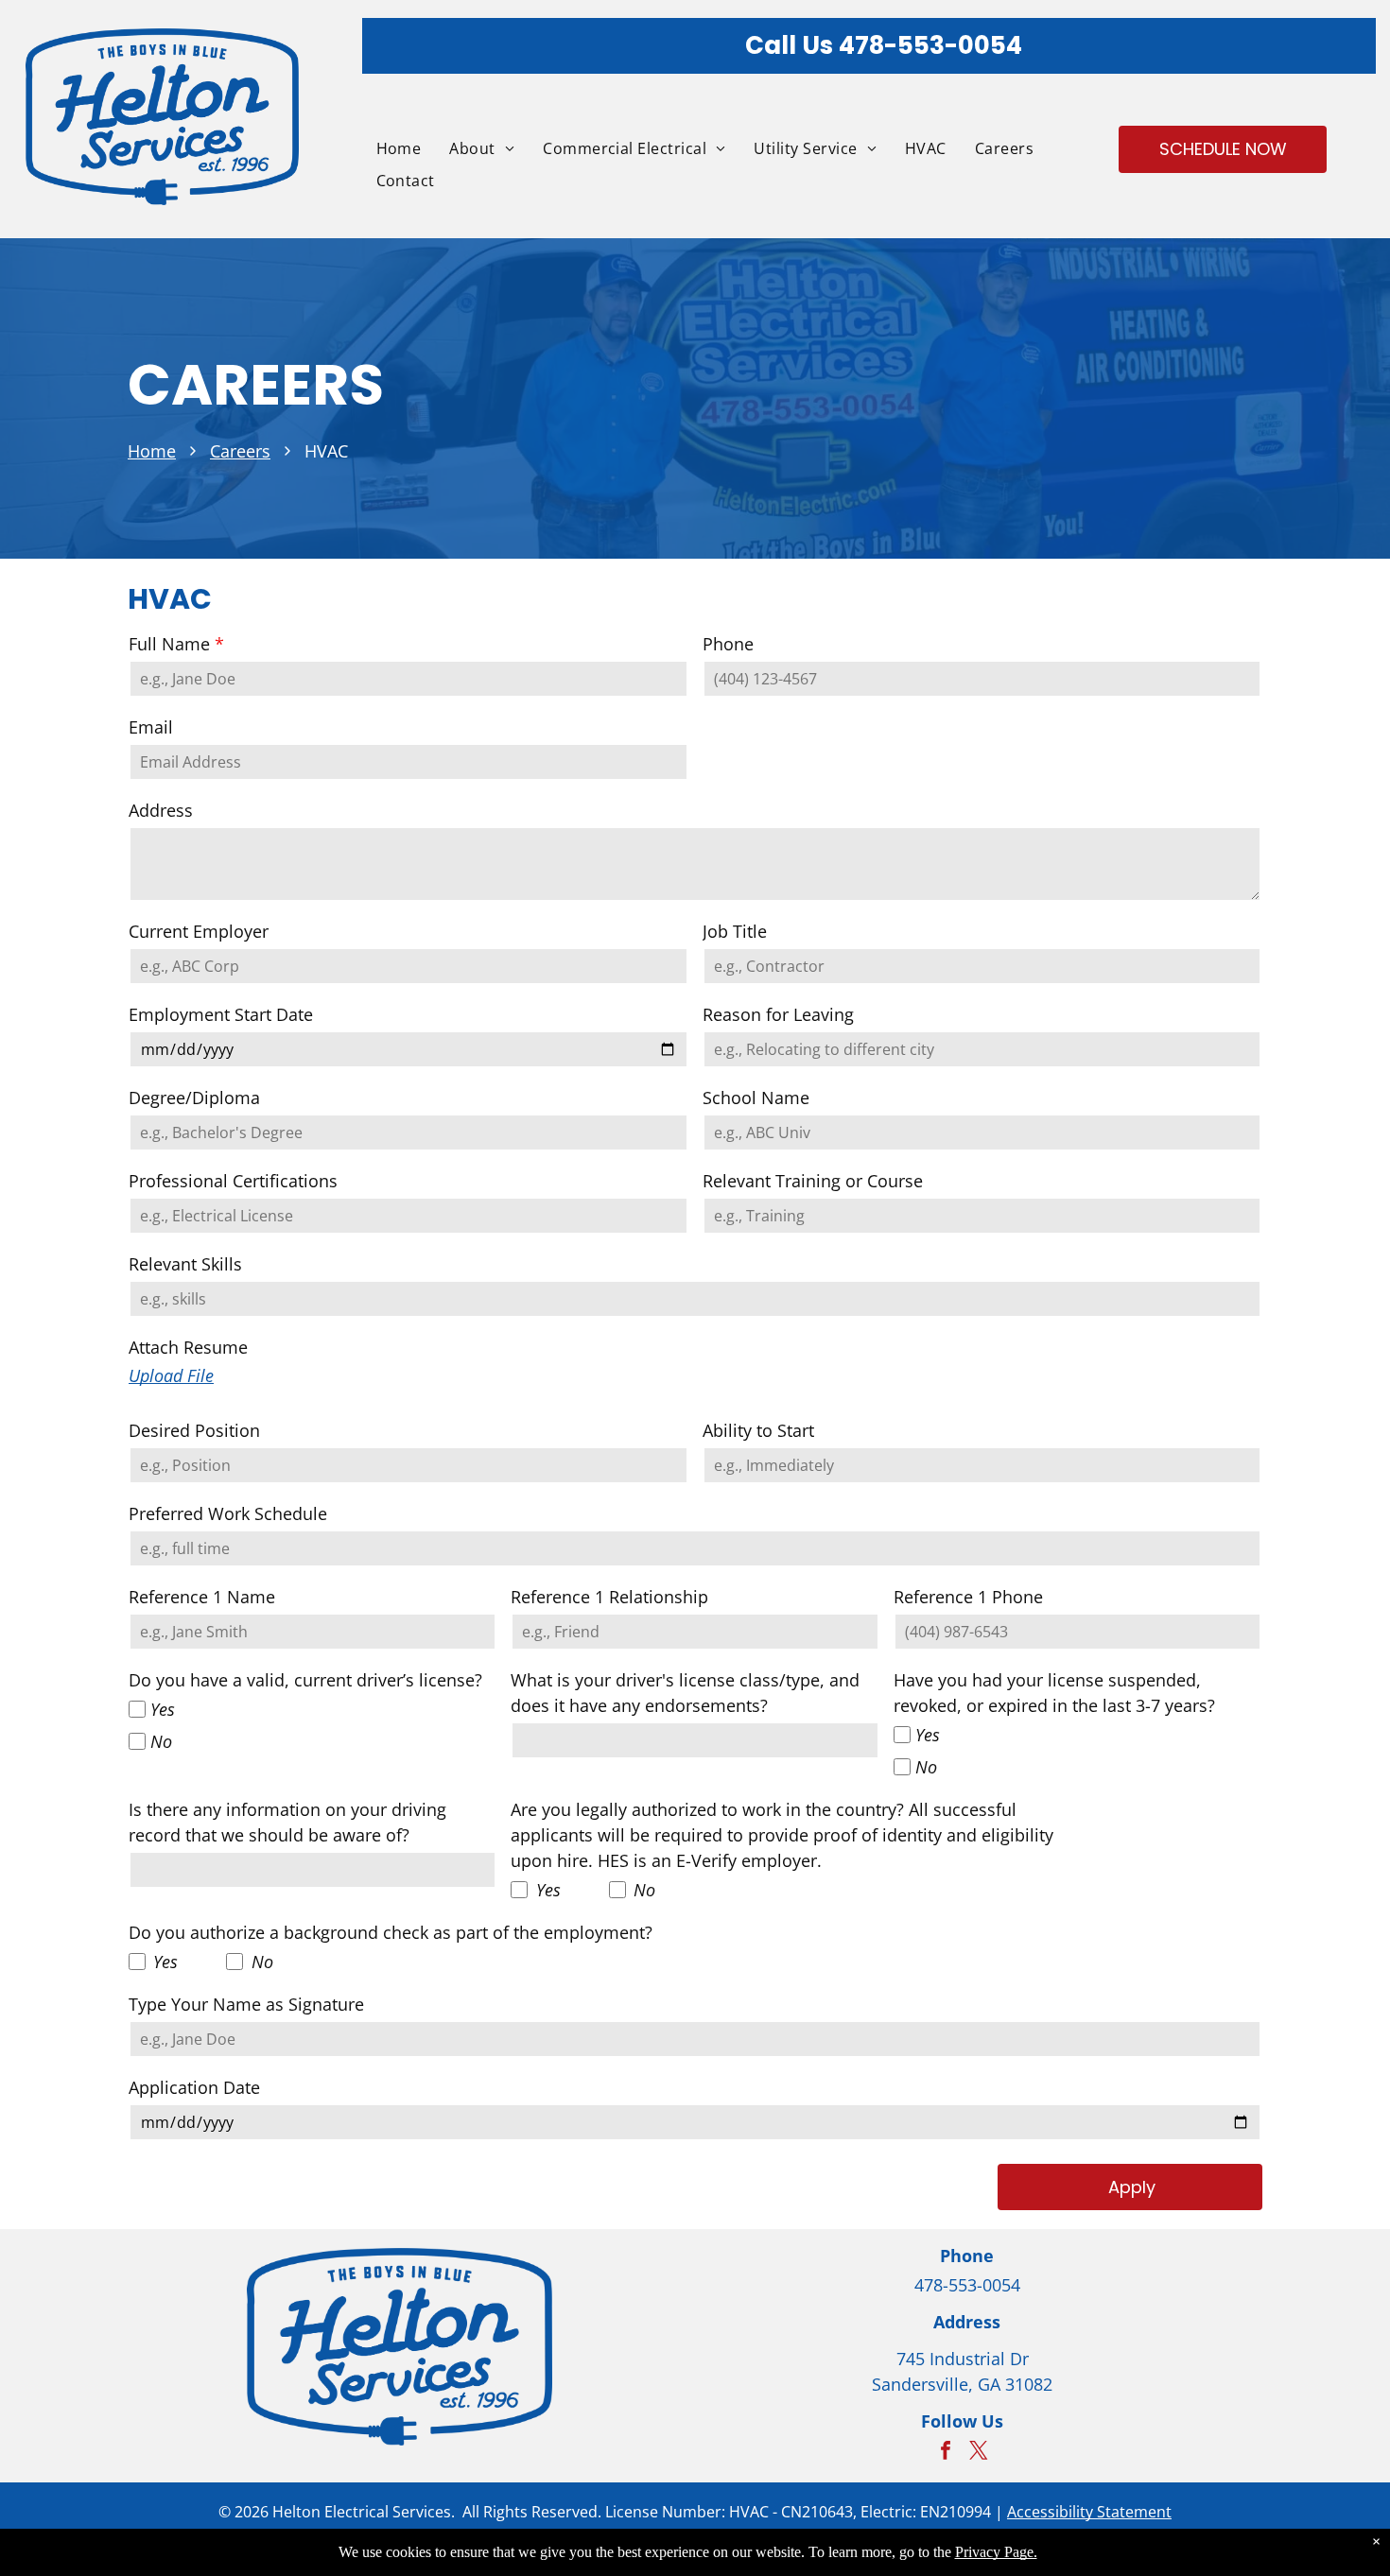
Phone (728, 644)
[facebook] (946, 2453)
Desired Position (194, 1430)
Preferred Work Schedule (228, 1513)
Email (151, 727)
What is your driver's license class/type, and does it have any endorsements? (685, 1693)
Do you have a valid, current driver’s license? (305, 1680)
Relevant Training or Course (813, 1181)
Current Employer (199, 931)
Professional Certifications (233, 1181)
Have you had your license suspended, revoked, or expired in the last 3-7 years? (1054, 1693)
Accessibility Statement (1089, 2512)
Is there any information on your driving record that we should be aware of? (287, 1822)
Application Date (194, 2087)
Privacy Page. (996, 2552)
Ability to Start (758, 1430)
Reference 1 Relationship (609, 1597)
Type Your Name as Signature (246, 2004)
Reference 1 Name (202, 1597)
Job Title (735, 931)
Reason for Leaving (778, 1014)
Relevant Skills (185, 1264)
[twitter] (979, 2453)
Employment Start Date (221, 1014)
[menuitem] (385, 148)
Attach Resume (188, 1347)
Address (161, 810)
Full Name (169, 644)
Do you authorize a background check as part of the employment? (391, 1932)
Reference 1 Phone (968, 1597)
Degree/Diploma (194, 1098)
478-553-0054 (930, 45)
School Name (756, 1098)
